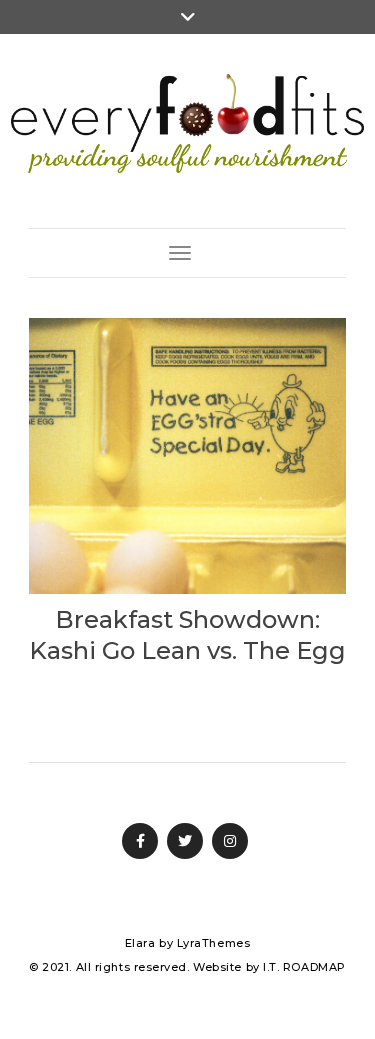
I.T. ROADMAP (304, 967)
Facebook (140, 841)
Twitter (185, 841)
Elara (140, 943)
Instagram (230, 841)
